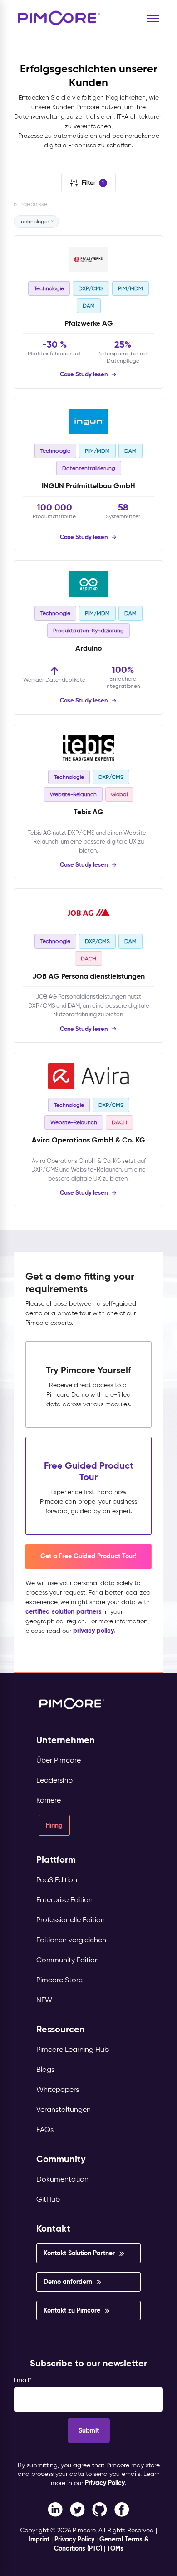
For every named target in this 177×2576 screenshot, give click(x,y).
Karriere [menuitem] (49, 1800)
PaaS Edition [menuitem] (57, 1880)
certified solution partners (64, 1611)
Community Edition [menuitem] (68, 1960)
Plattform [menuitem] (56, 1860)
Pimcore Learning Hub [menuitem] (73, 2049)
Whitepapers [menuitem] (58, 2089)
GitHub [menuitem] (48, 2199)
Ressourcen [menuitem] (61, 2029)
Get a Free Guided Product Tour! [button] (88, 1556)
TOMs (115, 2548)
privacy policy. (94, 1631)
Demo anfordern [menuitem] (68, 2282)
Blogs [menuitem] (45, 2069)
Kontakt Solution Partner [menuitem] (79, 2253)
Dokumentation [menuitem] (62, 2179)
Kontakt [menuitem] (53, 2229)
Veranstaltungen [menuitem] (64, 2109)
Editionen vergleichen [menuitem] (71, 1940)
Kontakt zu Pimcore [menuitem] (72, 2310)
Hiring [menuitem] (54, 1825)
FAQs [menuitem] (45, 2129)
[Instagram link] (100, 2509)
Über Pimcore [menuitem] (59, 1760)
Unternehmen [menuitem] (66, 1740)
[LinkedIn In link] (122, 2509)
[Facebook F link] (55, 2509)
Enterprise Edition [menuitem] (64, 1900)
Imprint (39, 2539)
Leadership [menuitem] (54, 1780)
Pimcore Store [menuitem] (59, 1980)
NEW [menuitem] (44, 2000)
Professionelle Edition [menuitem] (71, 1920)
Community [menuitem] (61, 2159)
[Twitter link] (77, 2509)
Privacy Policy (105, 2483)
